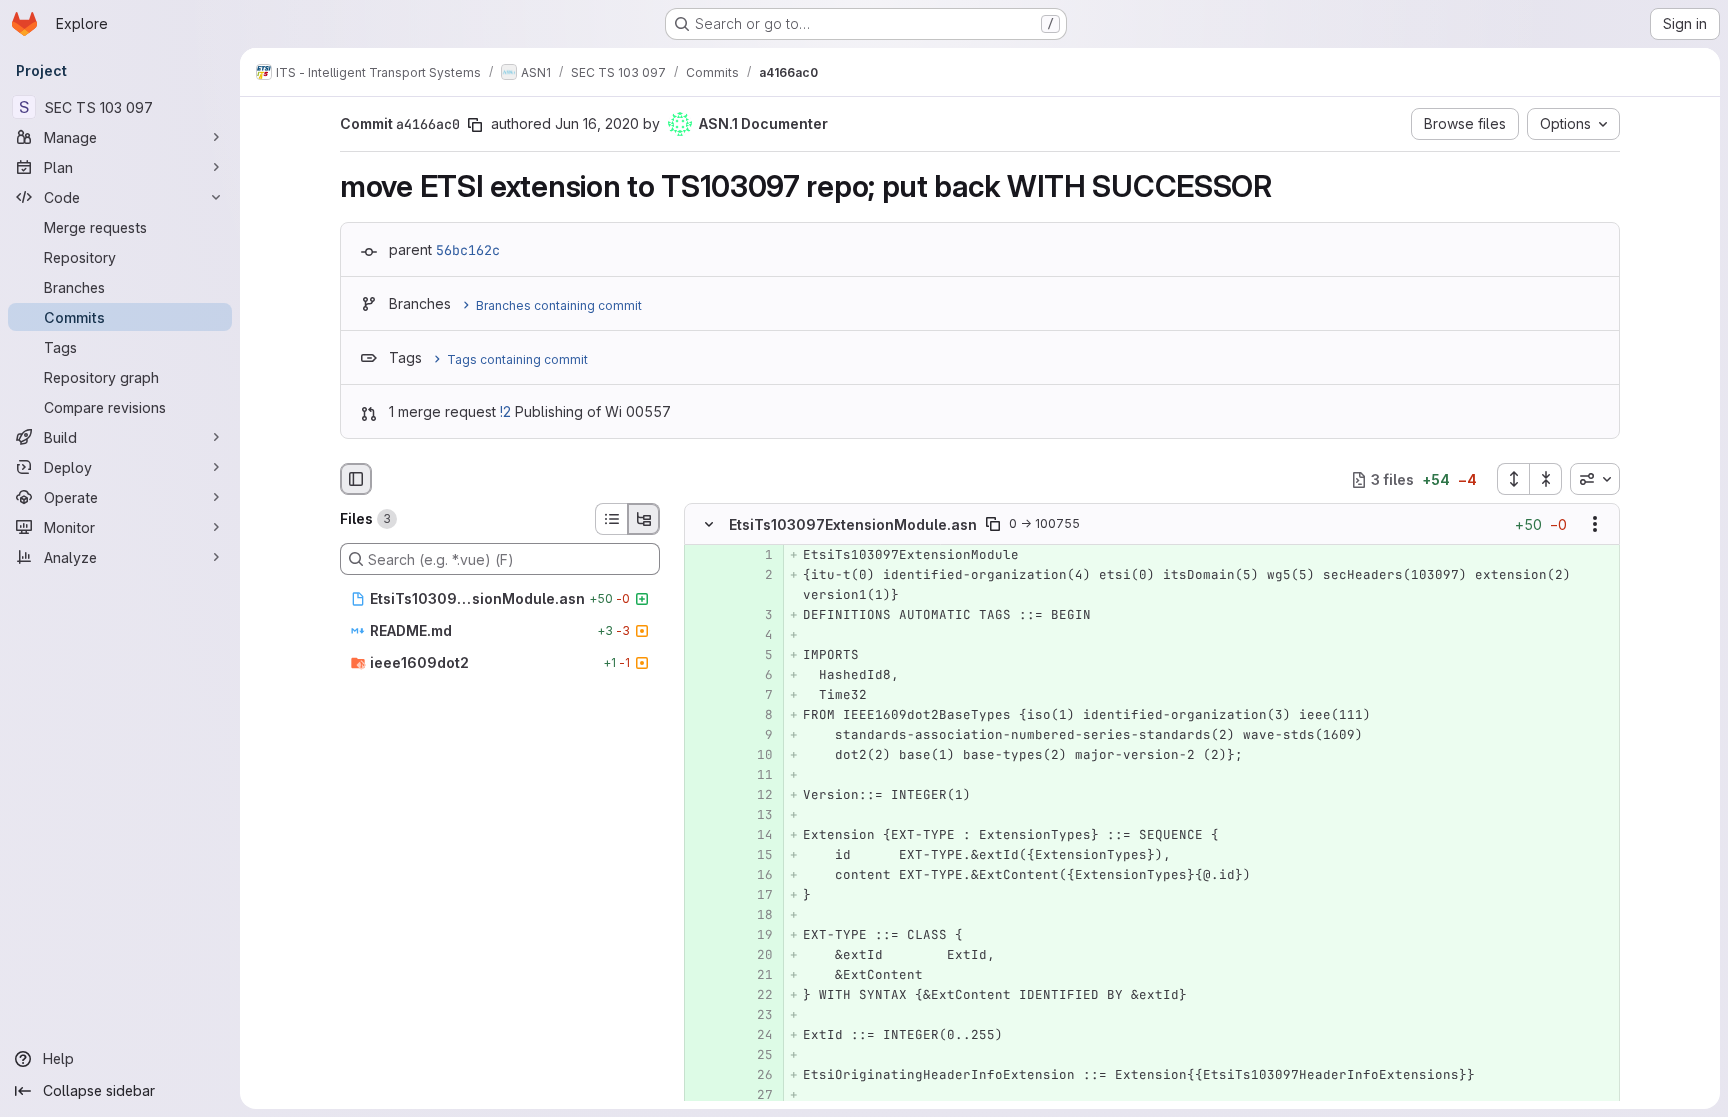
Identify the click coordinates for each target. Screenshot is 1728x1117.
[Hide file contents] (709, 525)
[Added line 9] (756, 736)
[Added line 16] (756, 876)
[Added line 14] (756, 836)
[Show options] (1595, 525)
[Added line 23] (756, 1016)
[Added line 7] (756, 696)
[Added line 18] (756, 916)
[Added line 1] (756, 556)
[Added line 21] (756, 976)
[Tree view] (644, 519)
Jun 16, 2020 (597, 123)
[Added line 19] (756, 936)
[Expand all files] (1513, 479)
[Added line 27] (756, 1096)
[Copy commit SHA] (475, 125)
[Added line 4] (756, 636)
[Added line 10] (756, 756)
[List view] (611, 519)
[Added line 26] (756, 1076)
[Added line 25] (756, 1056)
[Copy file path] (993, 525)
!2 (505, 411)
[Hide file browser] (356, 479)
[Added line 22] (756, 996)
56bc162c (468, 250)
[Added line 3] (756, 616)
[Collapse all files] (1546, 479)
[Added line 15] (756, 856)
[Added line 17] (756, 896)
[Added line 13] (756, 816)
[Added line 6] (756, 676)
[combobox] (1595, 479)
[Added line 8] (756, 716)
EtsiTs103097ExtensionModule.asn (853, 524)
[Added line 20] (756, 956)
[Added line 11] (756, 776)
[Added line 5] (756, 656)
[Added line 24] (756, 1036)
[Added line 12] (756, 796)
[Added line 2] (756, 576)
